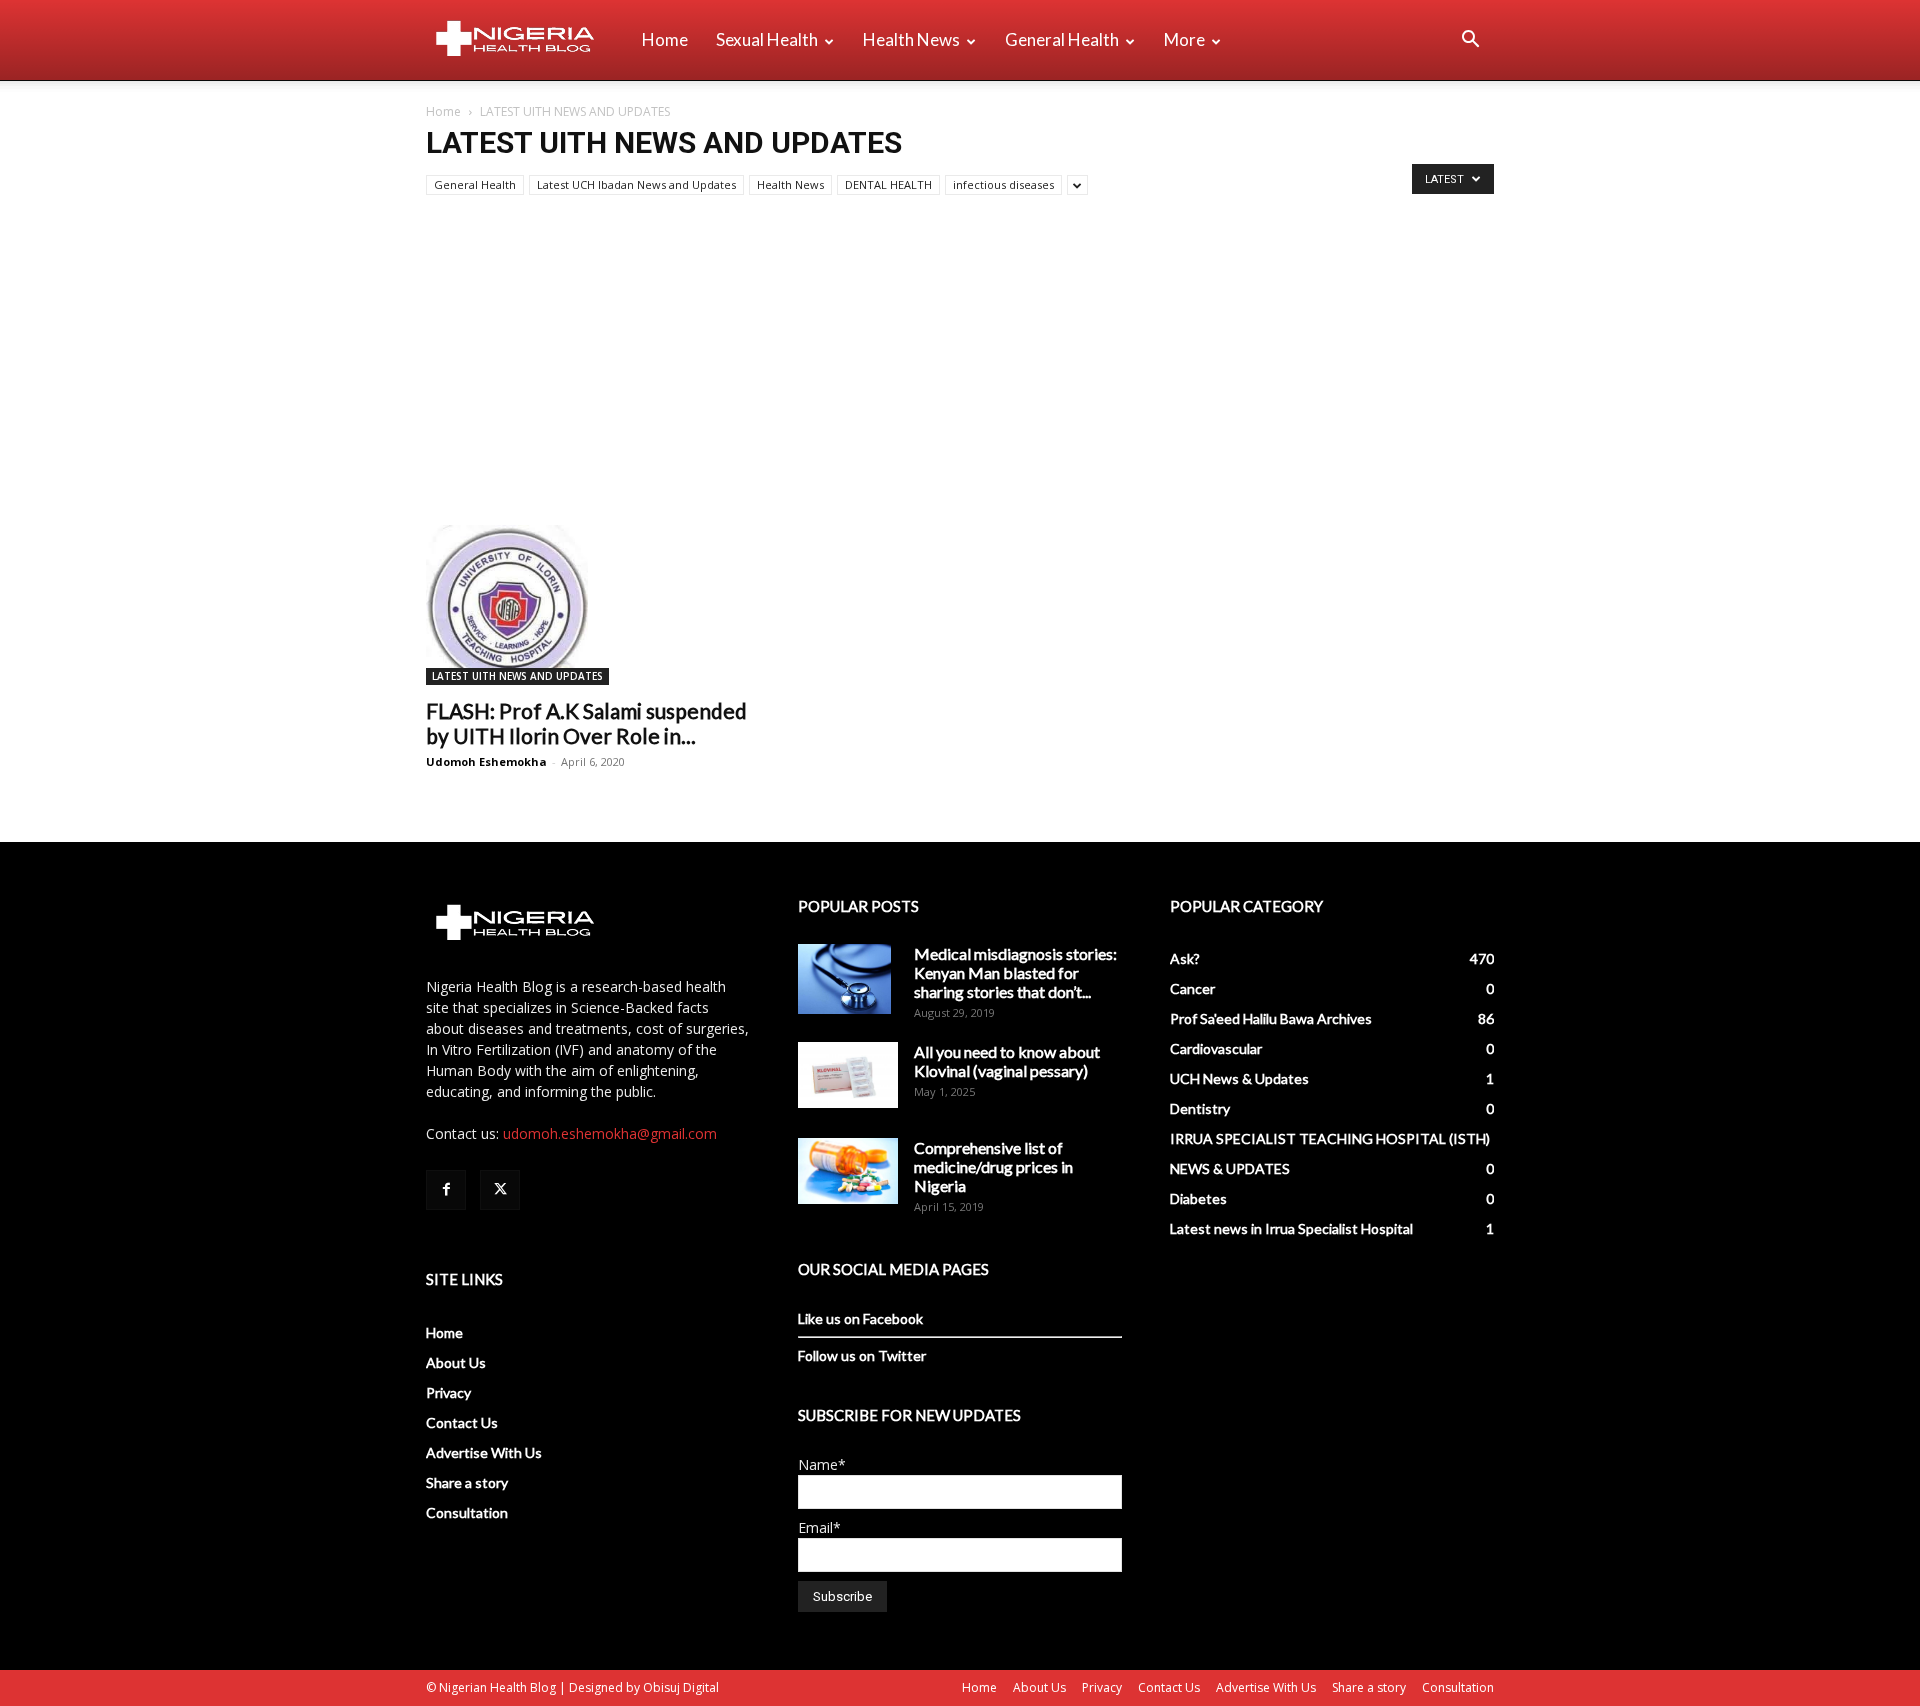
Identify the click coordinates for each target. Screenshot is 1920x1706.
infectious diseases (1003, 184)
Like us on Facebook (860, 1318)
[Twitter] (500, 1190)
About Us (456, 1362)
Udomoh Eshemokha (486, 761)
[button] (1470, 41)
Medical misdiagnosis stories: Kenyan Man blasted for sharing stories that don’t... (1015, 972)
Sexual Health (767, 39)
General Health (1062, 39)
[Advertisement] (960, 375)
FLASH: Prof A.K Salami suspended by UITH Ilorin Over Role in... (586, 723)
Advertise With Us (484, 1452)
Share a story (467, 1482)
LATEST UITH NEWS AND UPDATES (517, 676)
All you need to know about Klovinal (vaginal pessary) (1007, 1061)
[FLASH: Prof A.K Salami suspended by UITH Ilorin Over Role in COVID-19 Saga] (588, 605)
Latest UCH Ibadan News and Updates (636, 184)
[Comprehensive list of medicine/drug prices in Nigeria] (848, 1171)
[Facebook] (446, 1190)
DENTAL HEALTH (888, 184)
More (1184, 39)
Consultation (467, 1512)
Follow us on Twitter (862, 1355)
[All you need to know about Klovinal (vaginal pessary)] (848, 1075)
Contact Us (462, 1422)
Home (665, 39)
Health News (911, 39)
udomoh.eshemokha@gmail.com (610, 1133)
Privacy (448, 1392)
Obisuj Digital (681, 1687)
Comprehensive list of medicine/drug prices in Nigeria (993, 1166)
